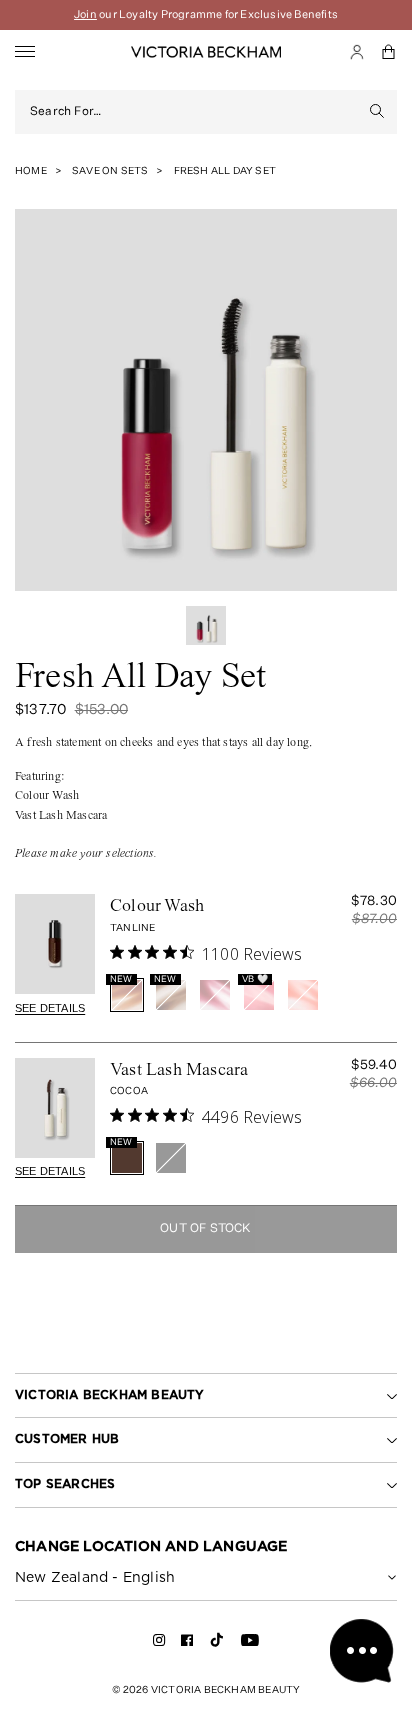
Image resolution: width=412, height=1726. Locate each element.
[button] (389, 52)
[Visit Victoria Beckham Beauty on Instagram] (159, 1643)
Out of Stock (205, 1229)
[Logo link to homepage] (206, 52)
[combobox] (194, 112)
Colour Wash (157, 907)
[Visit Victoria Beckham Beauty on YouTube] (250, 1643)
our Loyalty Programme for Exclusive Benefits (206, 14)
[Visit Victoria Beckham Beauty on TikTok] (217, 1646)
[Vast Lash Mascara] (55, 1108)
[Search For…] (377, 112)
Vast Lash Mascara (179, 1071)
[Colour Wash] (55, 944)
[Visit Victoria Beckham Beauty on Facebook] (187, 1643)
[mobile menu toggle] (25, 52)
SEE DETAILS (50, 1008)
